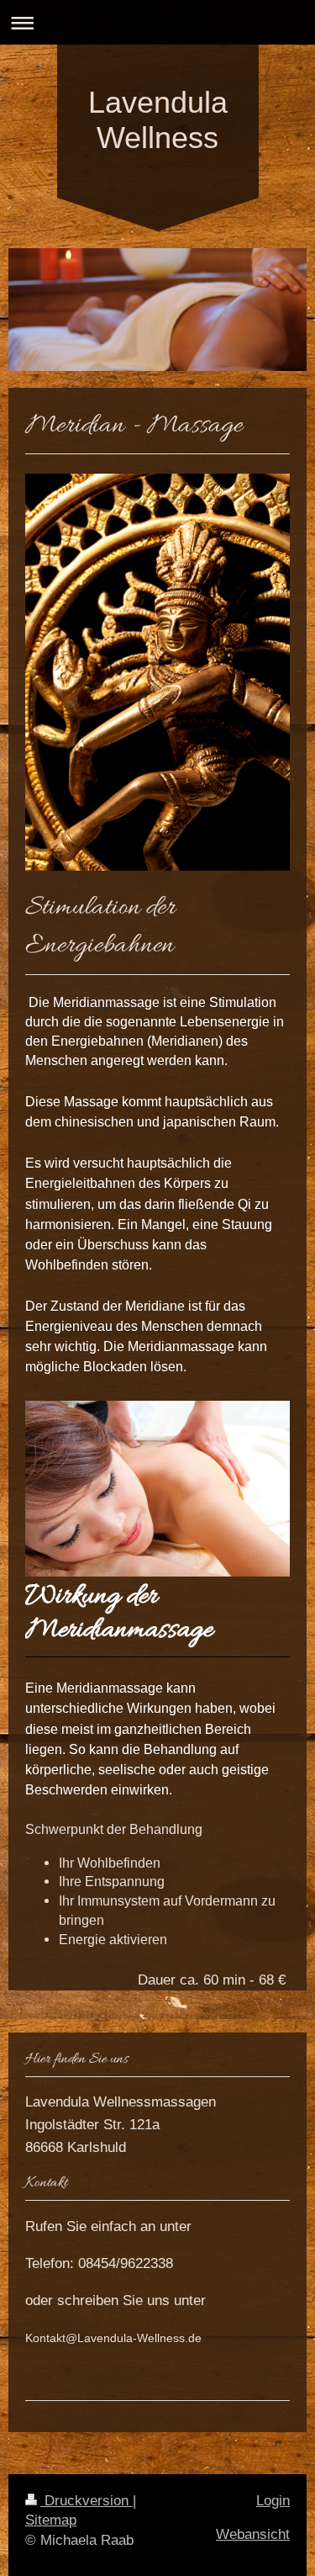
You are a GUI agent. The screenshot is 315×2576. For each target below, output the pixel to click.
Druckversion (87, 2501)
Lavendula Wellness (158, 120)
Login (273, 2501)
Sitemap (51, 2520)
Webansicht (253, 2534)
